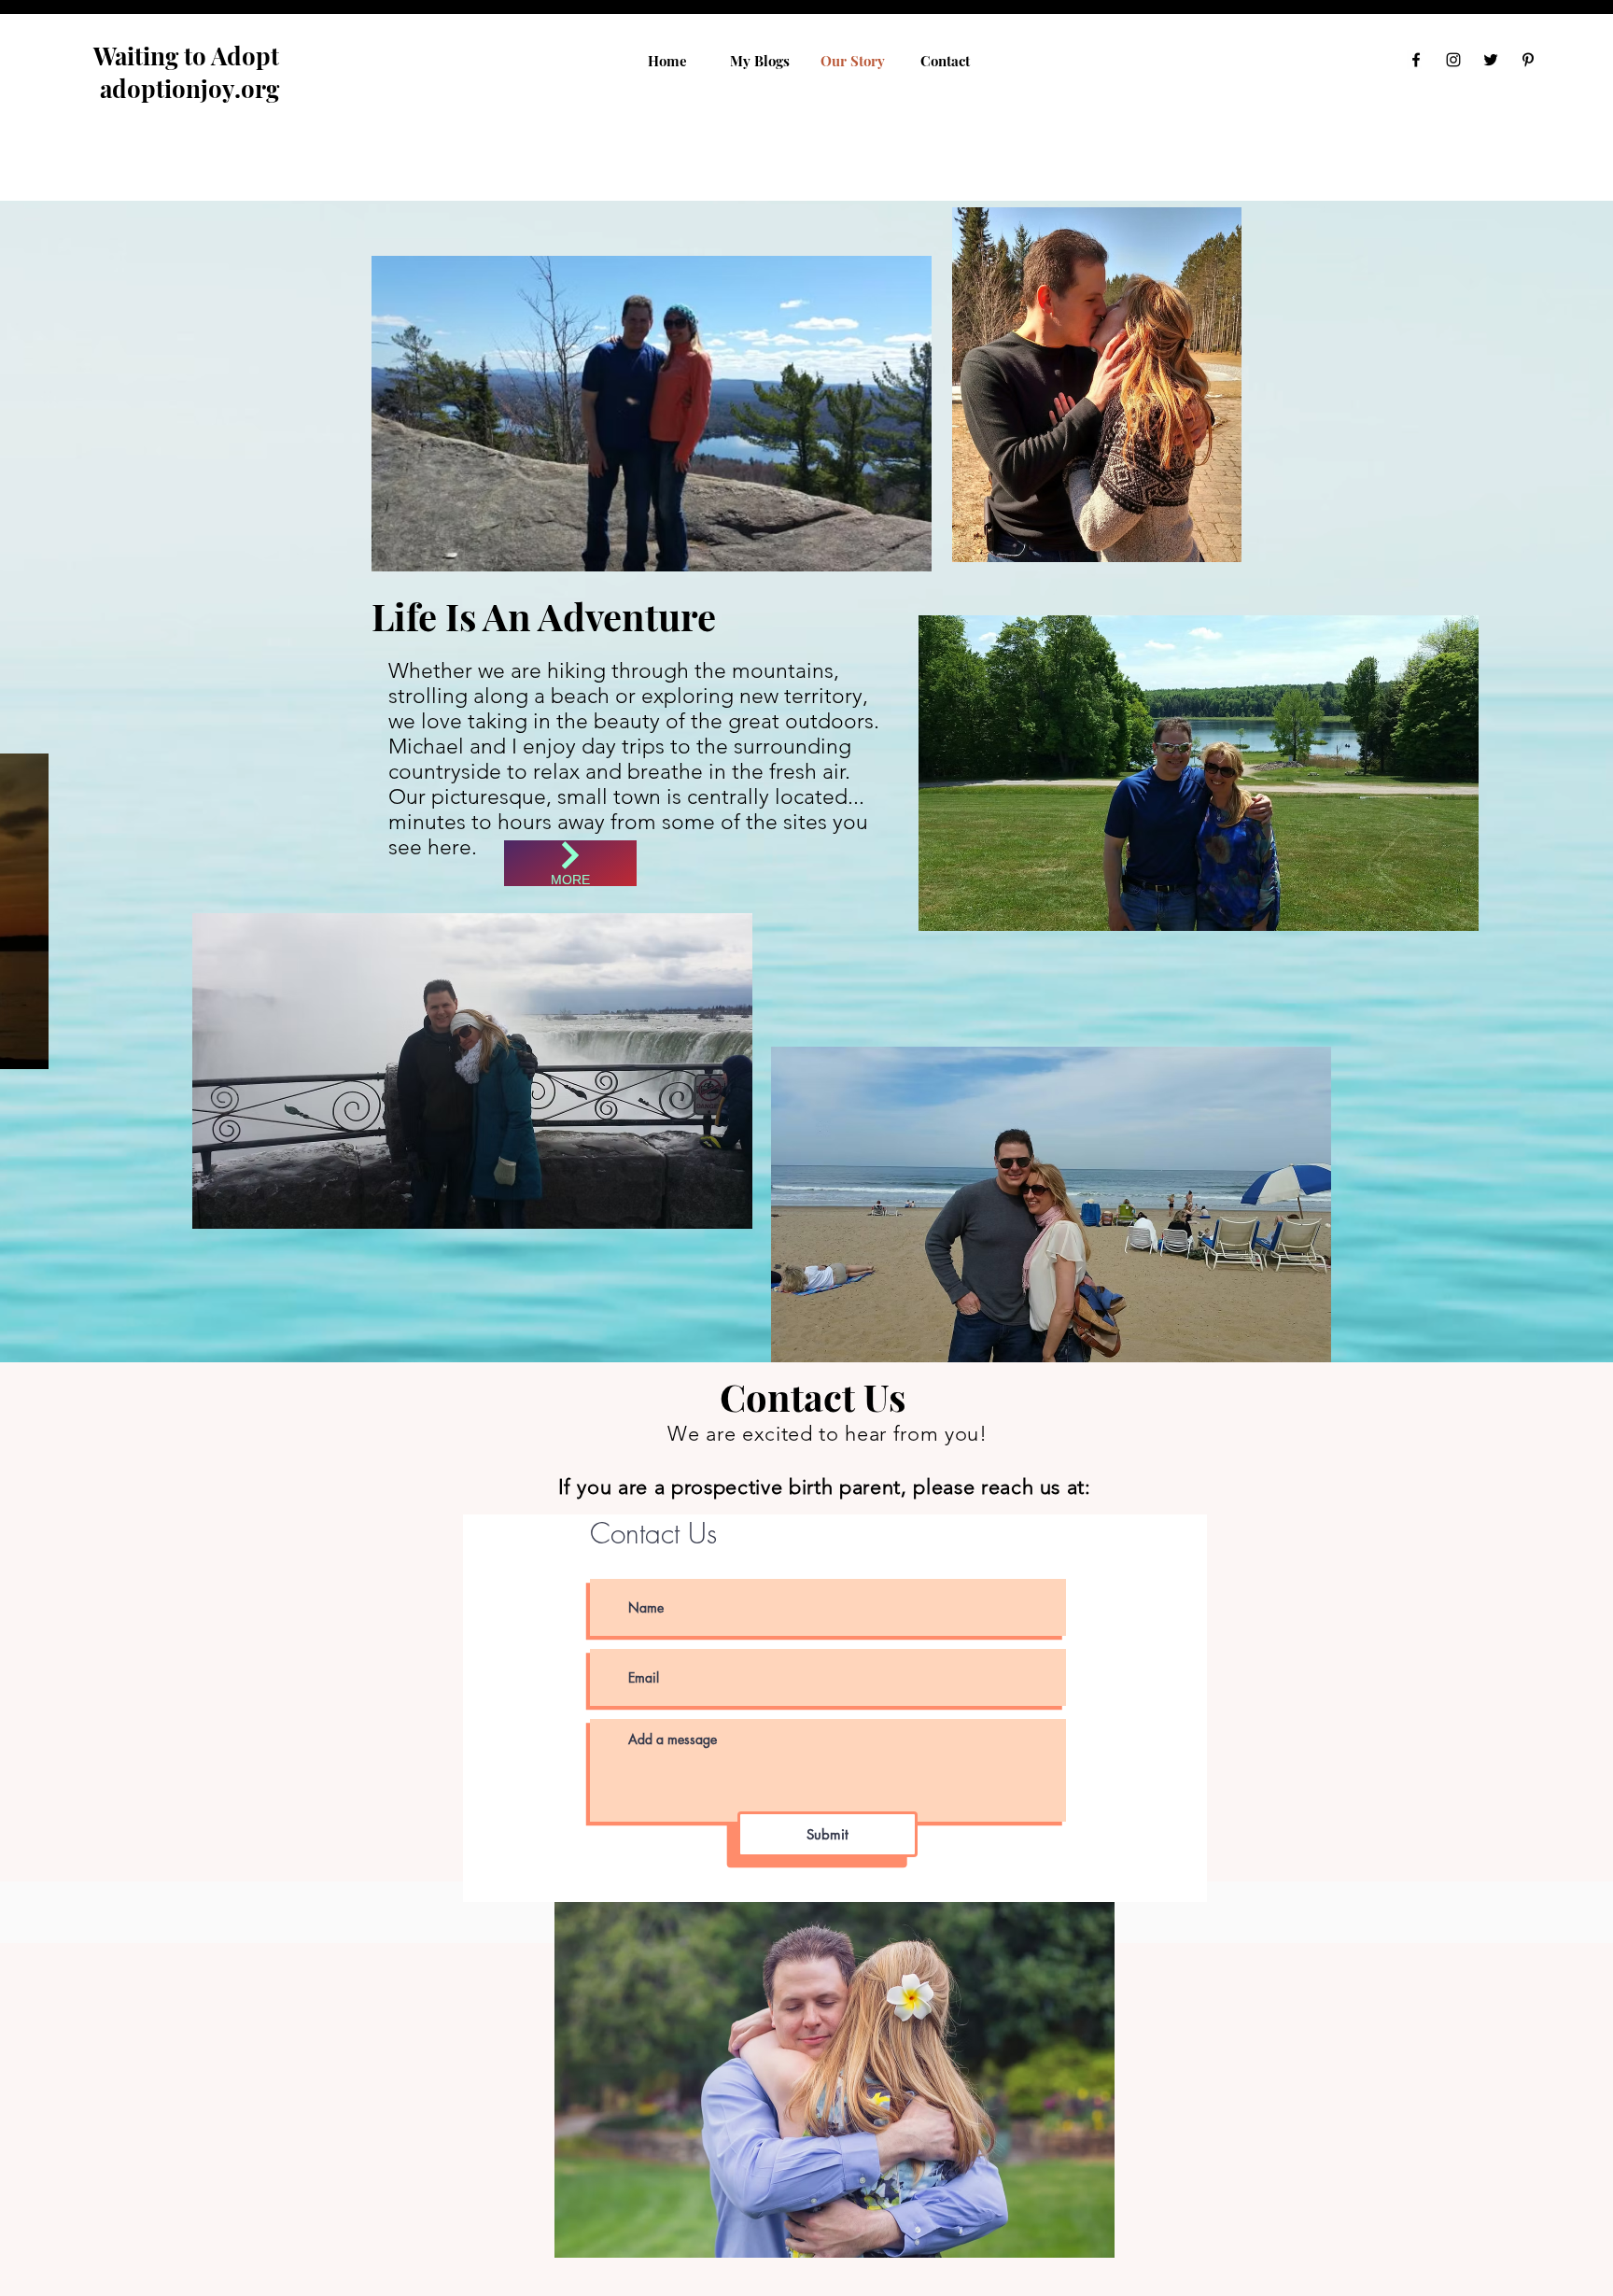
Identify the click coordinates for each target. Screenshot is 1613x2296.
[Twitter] (1491, 60)
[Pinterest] (1528, 60)
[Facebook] (1416, 60)
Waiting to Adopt (189, 56)
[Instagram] (1453, 60)
